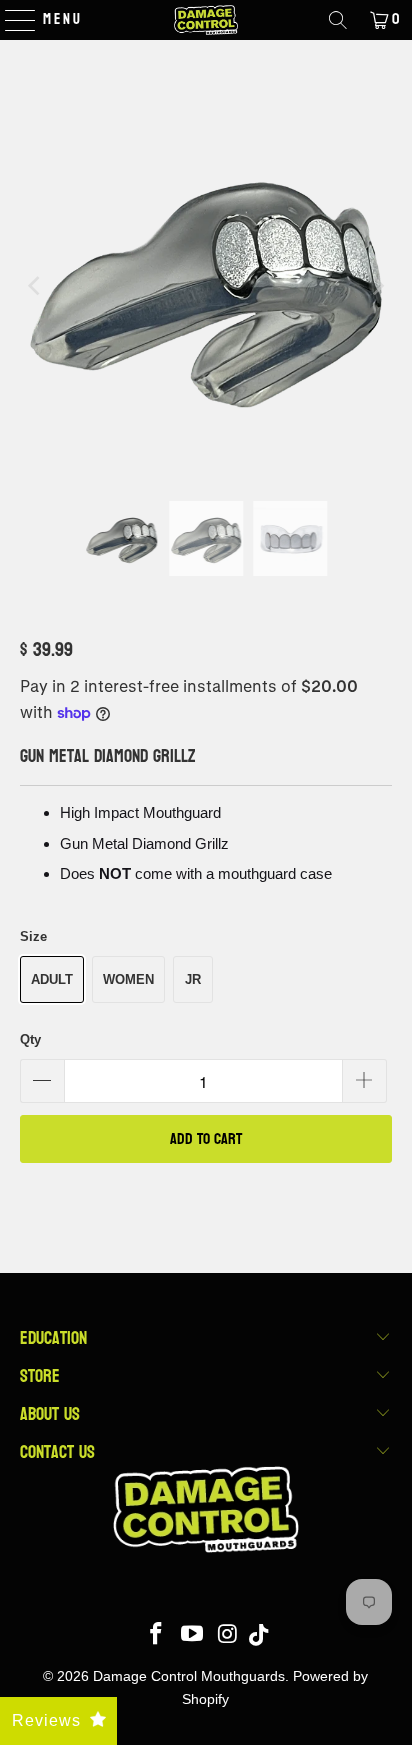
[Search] (338, 20)
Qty (30, 1039)
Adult (52, 979)
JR (193, 979)
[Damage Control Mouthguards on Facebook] (157, 1635)
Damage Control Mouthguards (189, 1676)
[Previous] (35, 285)
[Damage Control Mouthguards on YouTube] (193, 1635)
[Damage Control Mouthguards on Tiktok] (258, 1635)
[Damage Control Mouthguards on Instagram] (228, 1635)
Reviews (46, 1720)
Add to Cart (206, 1138)
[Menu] (10, 20)
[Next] (377, 285)
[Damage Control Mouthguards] (206, 20)
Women (128, 979)
